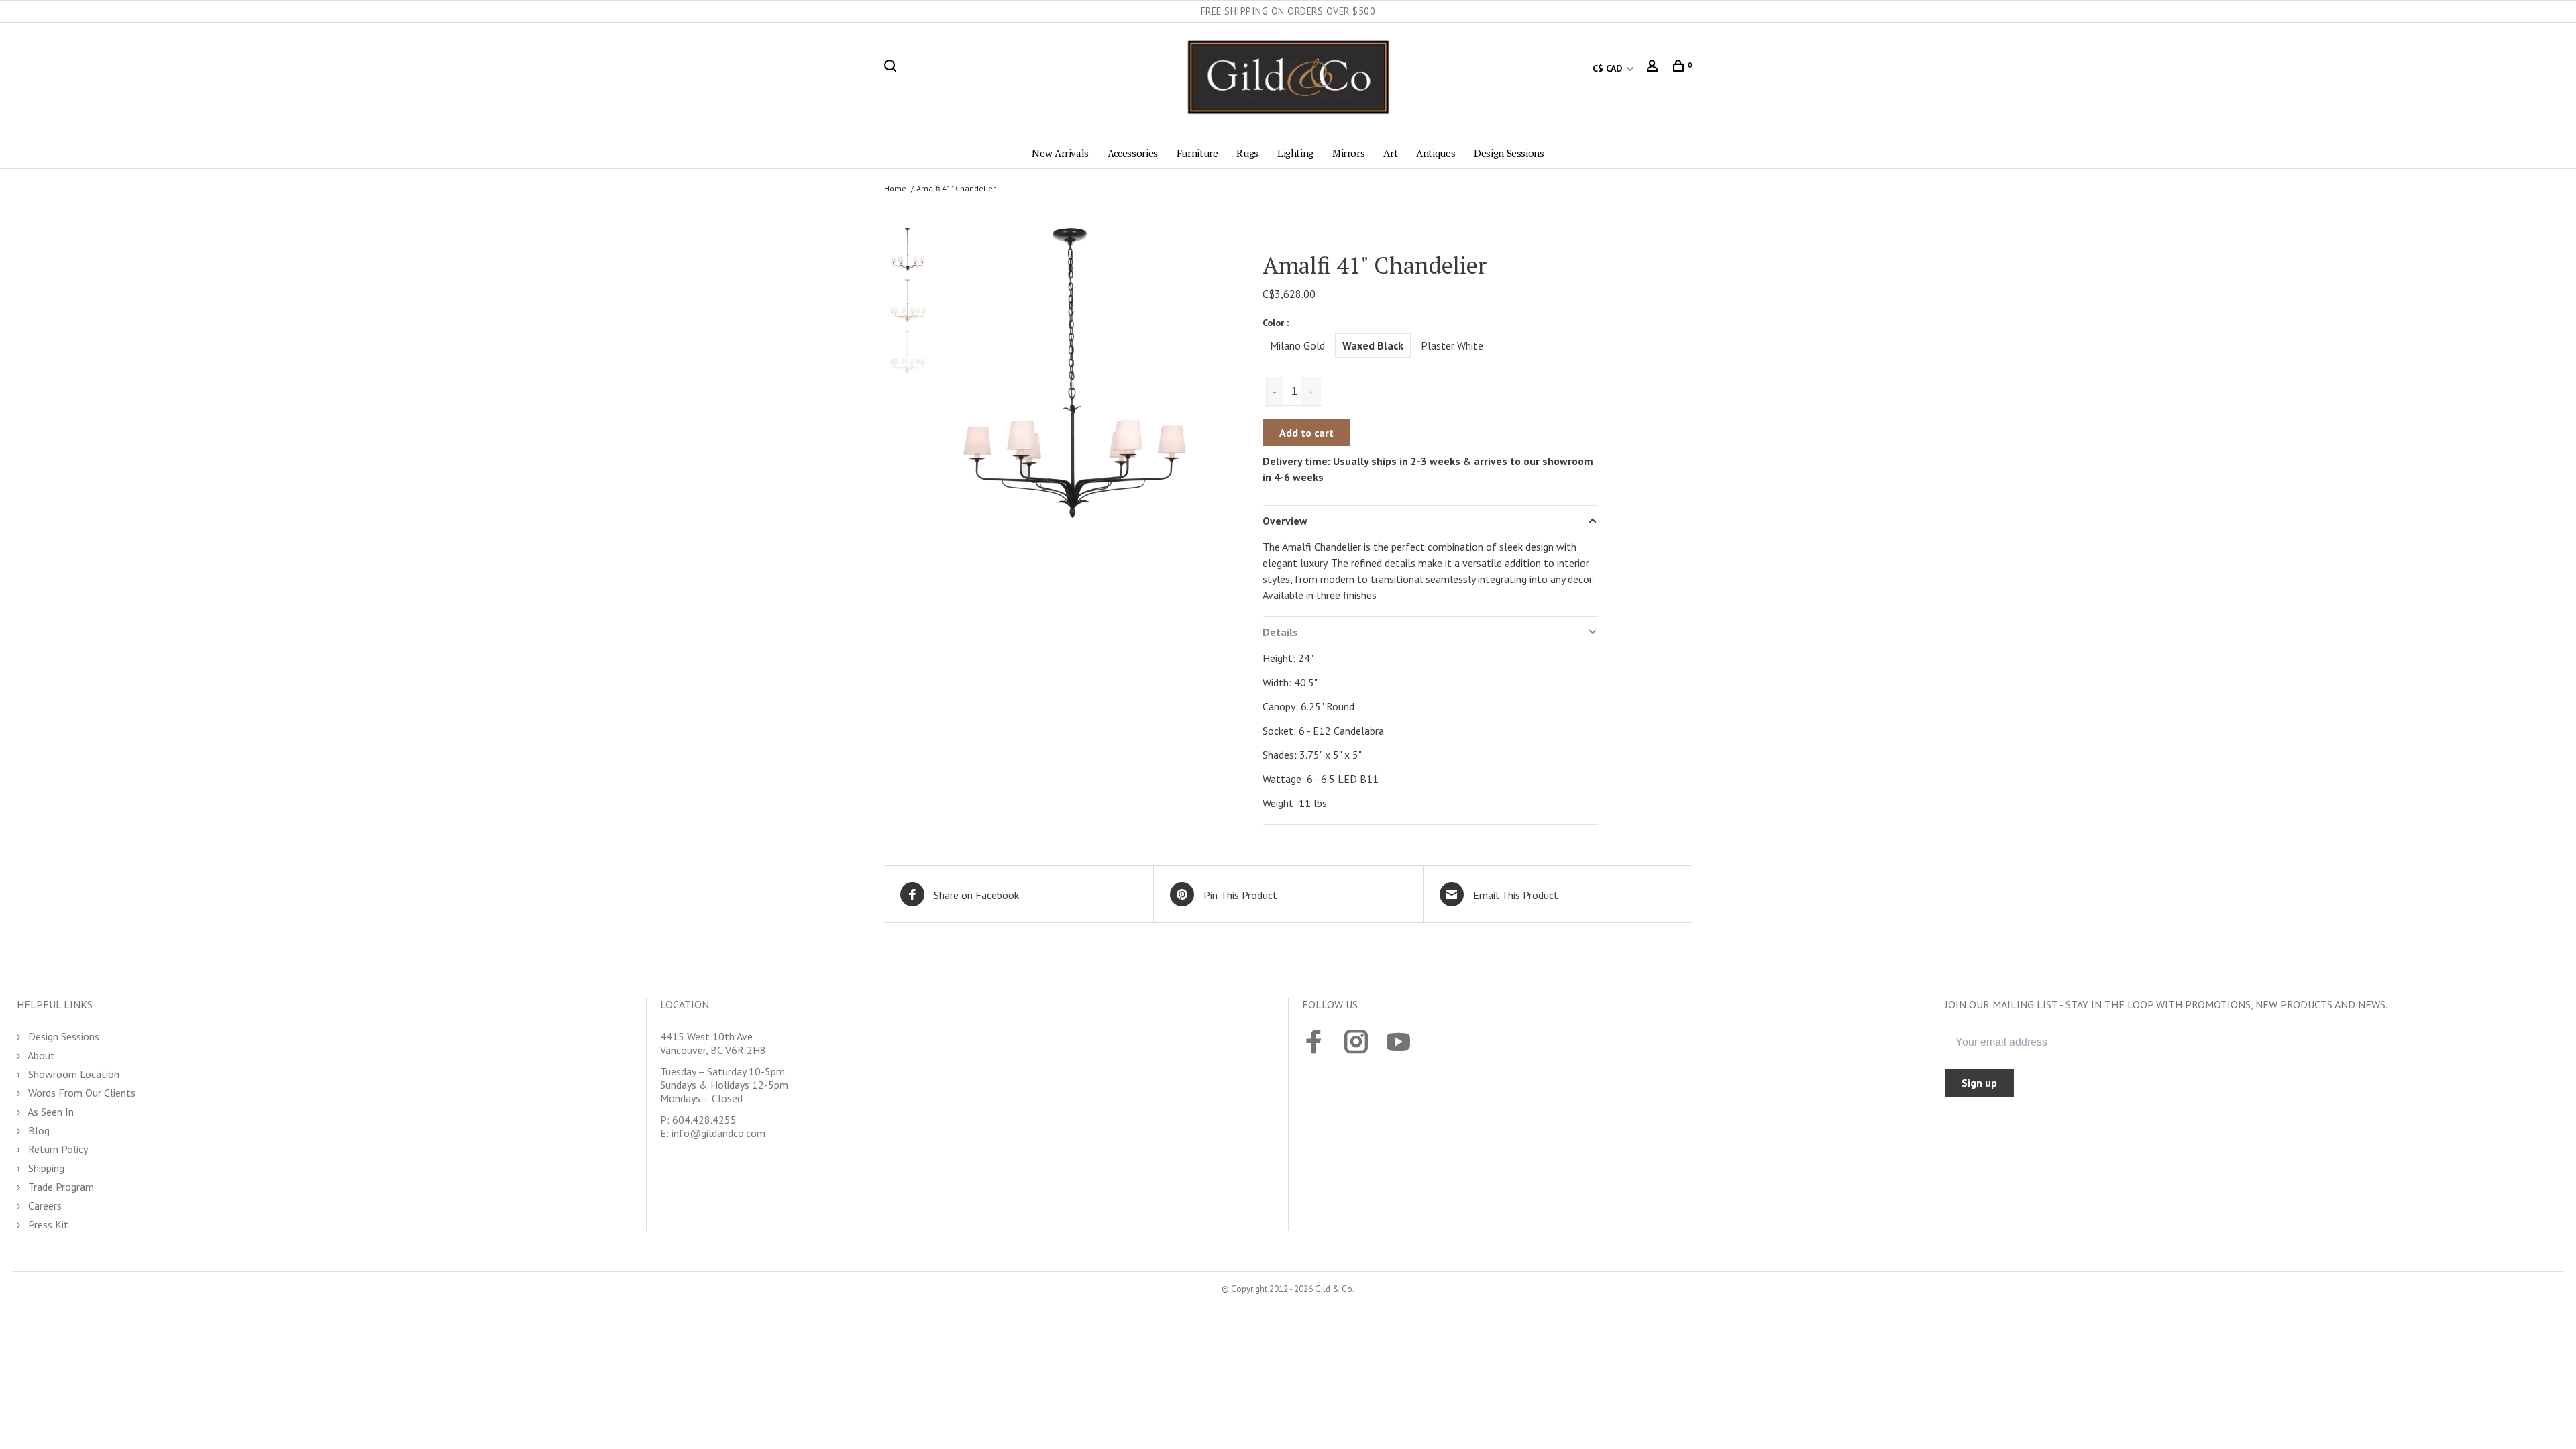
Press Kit (47, 1224)
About (40, 1055)
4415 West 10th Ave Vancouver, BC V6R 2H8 (713, 1043)
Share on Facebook (976, 895)
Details (1280, 632)
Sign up (1979, 1083)
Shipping (45, 1168)
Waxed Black (1373, 345)
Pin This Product (1240, 895)
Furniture (1197, 153)
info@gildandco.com (718, 1133)
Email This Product (1516, 895)
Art (1390, 153)
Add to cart (1306, 433)
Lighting (1295, 153)
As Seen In (50, 1112)
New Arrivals (1060, 153)
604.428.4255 (704, 1120)
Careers (44, 1205)
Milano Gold (1297, 345)
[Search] (892, 68)
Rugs (1247, 153)
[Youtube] (1398, 1043)
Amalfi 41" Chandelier (956, 188)
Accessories (1133, 153)
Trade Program (60, 1187)
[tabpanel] (1072, 385)
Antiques (1436, 153)
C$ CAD (1609, 68)
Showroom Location (72, 1074)
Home (895, 188)
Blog (38, 1130)
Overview (1285, 521)
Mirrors (1348, 153)
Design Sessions (1509, 153)
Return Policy (57, 1149)
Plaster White (1452, 345)
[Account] (1654, 68)
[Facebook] (1314, 1043)
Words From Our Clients (80, 1093)
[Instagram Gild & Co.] (1356, 1043)
